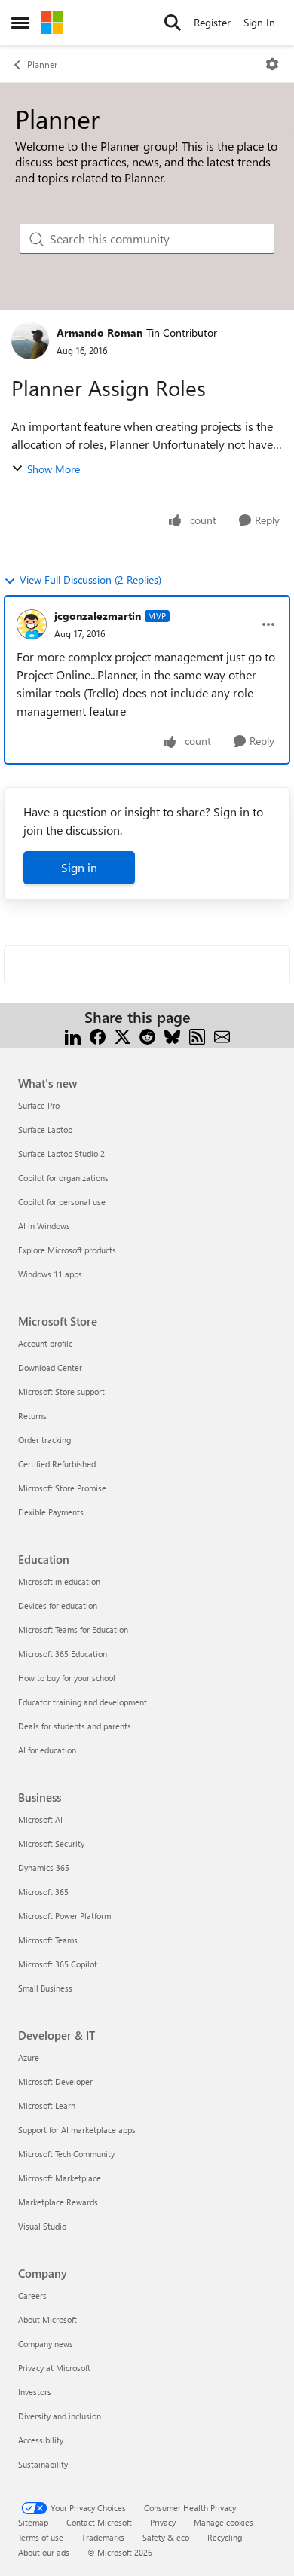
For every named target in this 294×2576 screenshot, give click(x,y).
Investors (35, 2392)
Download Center (50, 1367)
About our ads (44, 2552)
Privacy (163, 2522)
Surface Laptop (45, 1129)
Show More (54, 469)
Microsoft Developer (55, 2082)
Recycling (225, 2537)
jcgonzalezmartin (98, 616)
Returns (32, 1416)
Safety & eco (166, 2537)
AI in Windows (44, 1226)
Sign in (79, 867)
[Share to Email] (222, 1035)
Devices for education (58, 1605)
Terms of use (41, 2537)
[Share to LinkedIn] (73, 1035)
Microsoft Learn (47, 2106)
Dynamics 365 (44, 1868)
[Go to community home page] (52, 23)
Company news (46, 2344)
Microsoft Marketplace (60, 2178)
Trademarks (103, 2537)
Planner (42, 64)
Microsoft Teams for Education (73, 1630)
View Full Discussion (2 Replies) (90, 580)
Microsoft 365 (43, 1892)
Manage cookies (224, 2522)
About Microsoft (47, 2320)
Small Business (45, 1988)
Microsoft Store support (61, 1392)
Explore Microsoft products (67, 1250)
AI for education (47, 1750)
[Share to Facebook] (98, 1035)
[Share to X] (122, 1035)
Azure (29, 2057)
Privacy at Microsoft (54, 2368)
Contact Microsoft (99, 2522)
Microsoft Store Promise (62, 1488)
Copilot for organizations (63, 1178)
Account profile (46, 1343)
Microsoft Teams (48, 1940)
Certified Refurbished (57, 1464)
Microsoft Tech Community (66, 2154)
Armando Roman (100, 333)
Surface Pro (39, 1105)
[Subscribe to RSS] (197, 1035)
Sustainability (43, 2464)
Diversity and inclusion (60, 2416)
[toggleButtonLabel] (272, 64)
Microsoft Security (51, 1843)
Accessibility (41, 2440)
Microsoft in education (59, 1581)
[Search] (173, 23)
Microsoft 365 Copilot (58, 1964)
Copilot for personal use (62, 1202)
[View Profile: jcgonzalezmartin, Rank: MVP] (32, 624)
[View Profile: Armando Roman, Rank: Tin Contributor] (30, 340)
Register (212, 22)
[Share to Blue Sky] (172, 1035)
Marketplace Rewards (58, 2202)
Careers (32, 2295)
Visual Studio (42, 2226)
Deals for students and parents (75, 1726)
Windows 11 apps (50, 1274)
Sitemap (33, 2522)
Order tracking (44, 1440)
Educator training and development (83, 1702)
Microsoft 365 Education (63, 1654)
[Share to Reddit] (147, 1035)
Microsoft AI (40, 1819)
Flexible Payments (51, 1512)
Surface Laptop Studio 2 (61, 1154)
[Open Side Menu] (20, 23)
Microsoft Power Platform (64, 1916)
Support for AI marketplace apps (77, 2130)
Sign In (259, 22)
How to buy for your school (67, 1678)
